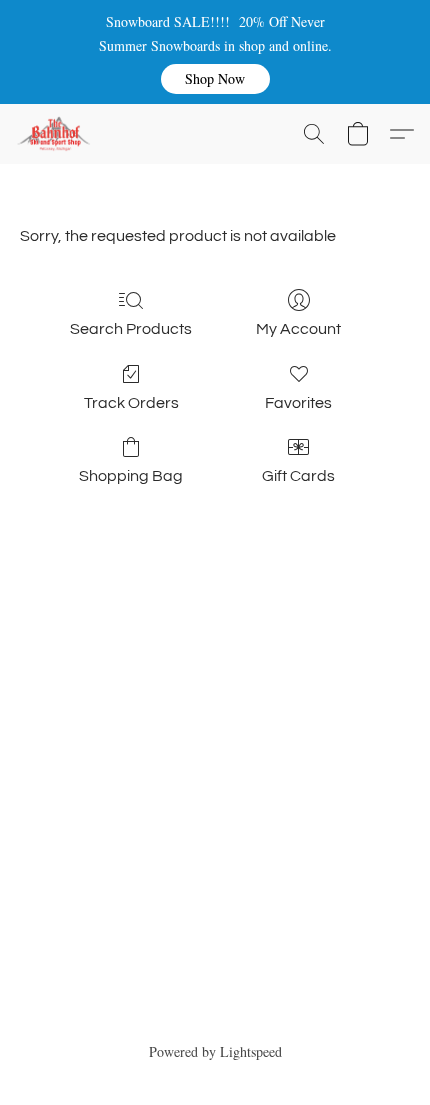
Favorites (298, 403)
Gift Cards (298, 476)
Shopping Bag (131, 476)
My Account (298, 329)
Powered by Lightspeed (215, 1051)
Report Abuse (215, 1016)
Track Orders (131, 403)
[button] (215, 79)
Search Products (131, 329)
